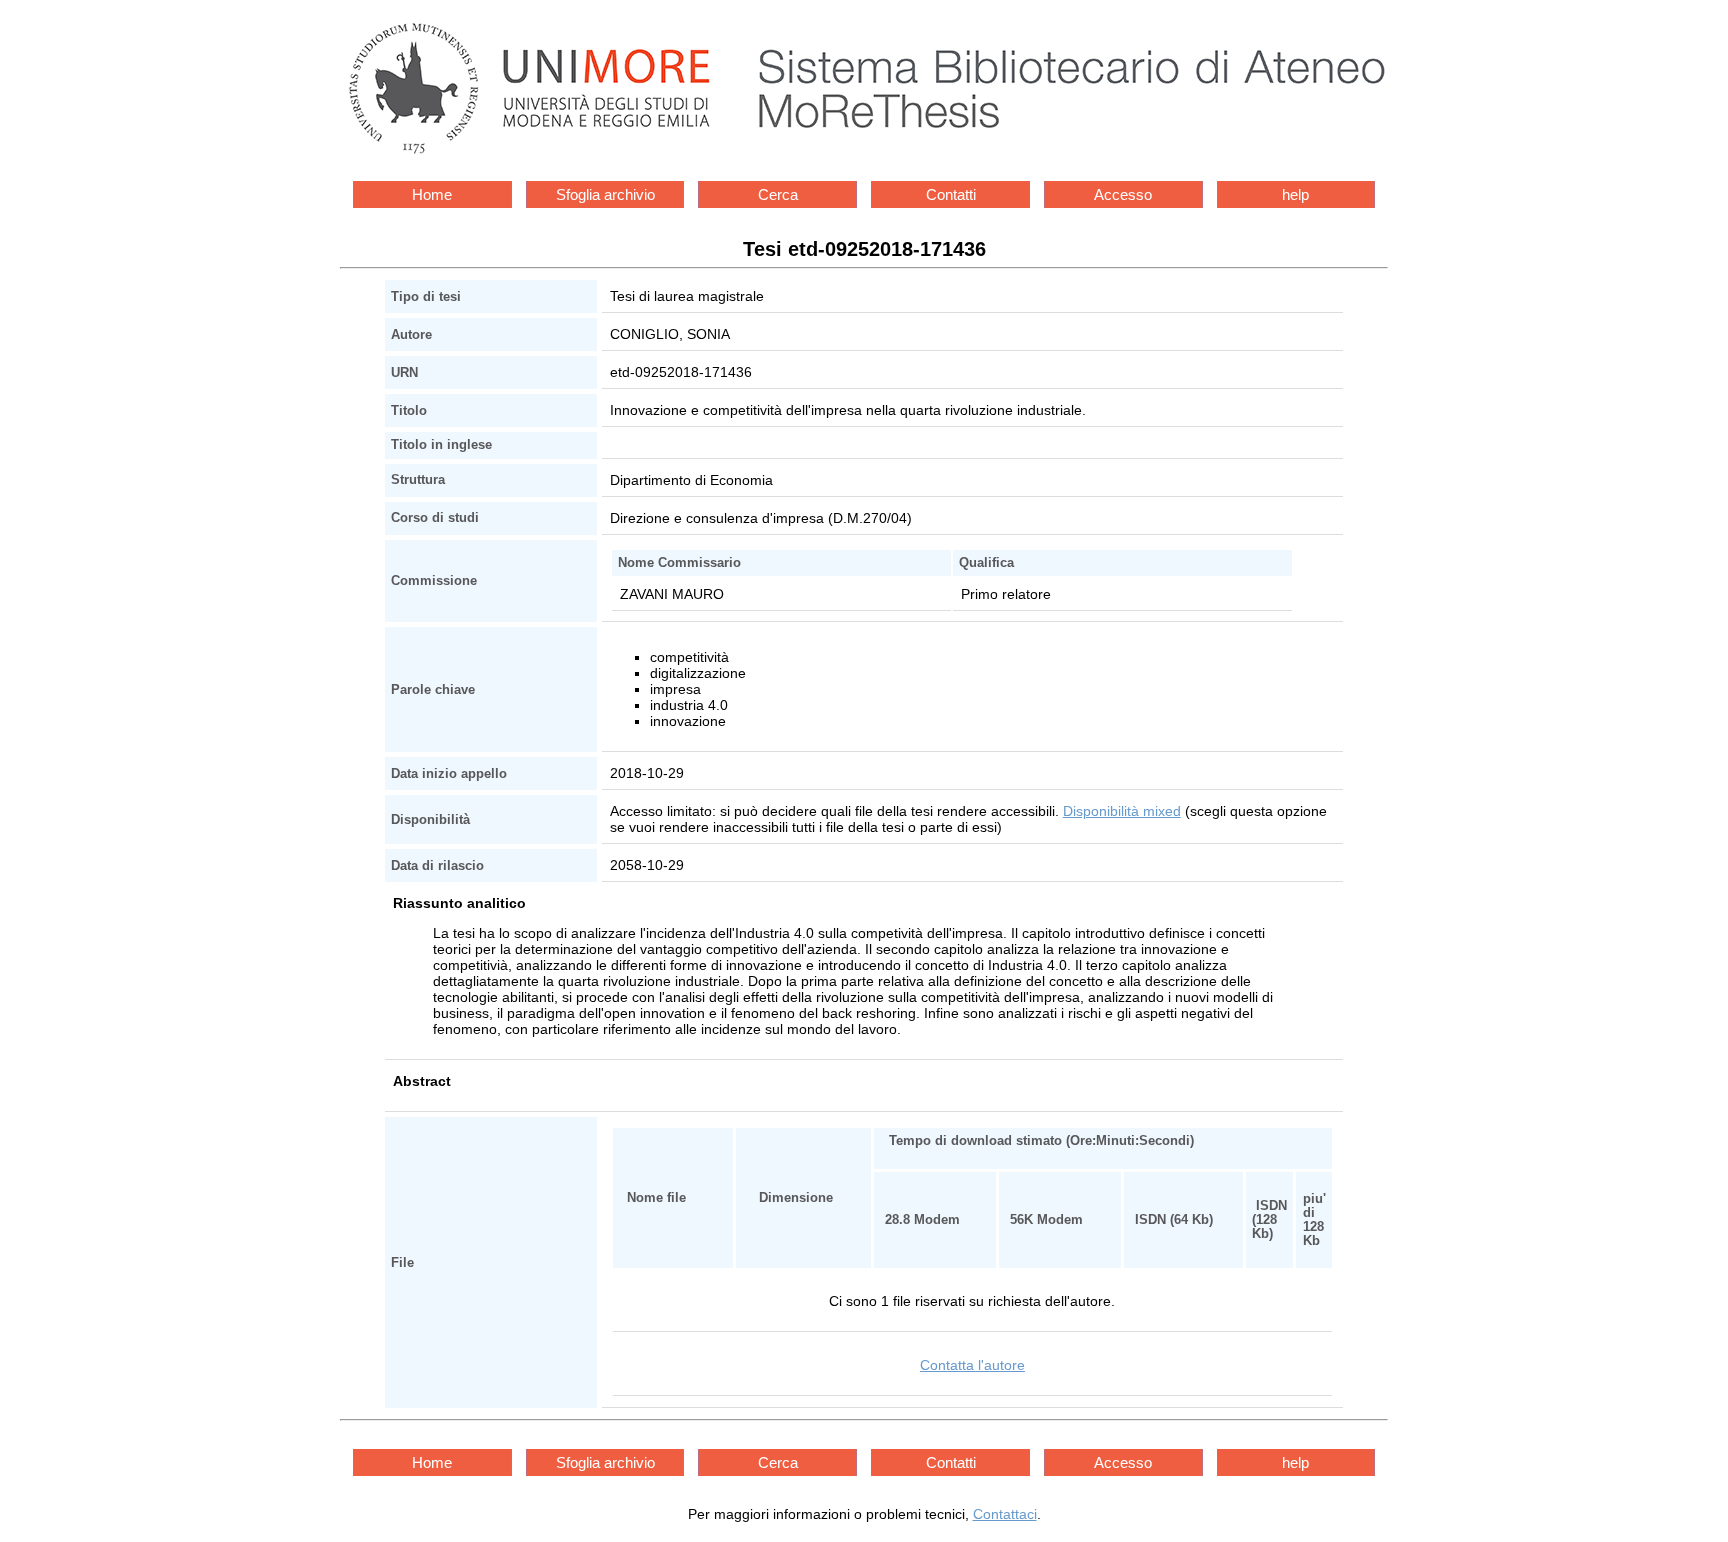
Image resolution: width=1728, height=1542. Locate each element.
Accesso (1123, 194)
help (1295, 194)
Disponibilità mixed (1122, 811)
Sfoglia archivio (605, 194)
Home (432, 194)
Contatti (951, 194)
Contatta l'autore (972, 1365)
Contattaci (1005, 1514)
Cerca (778, 194)
